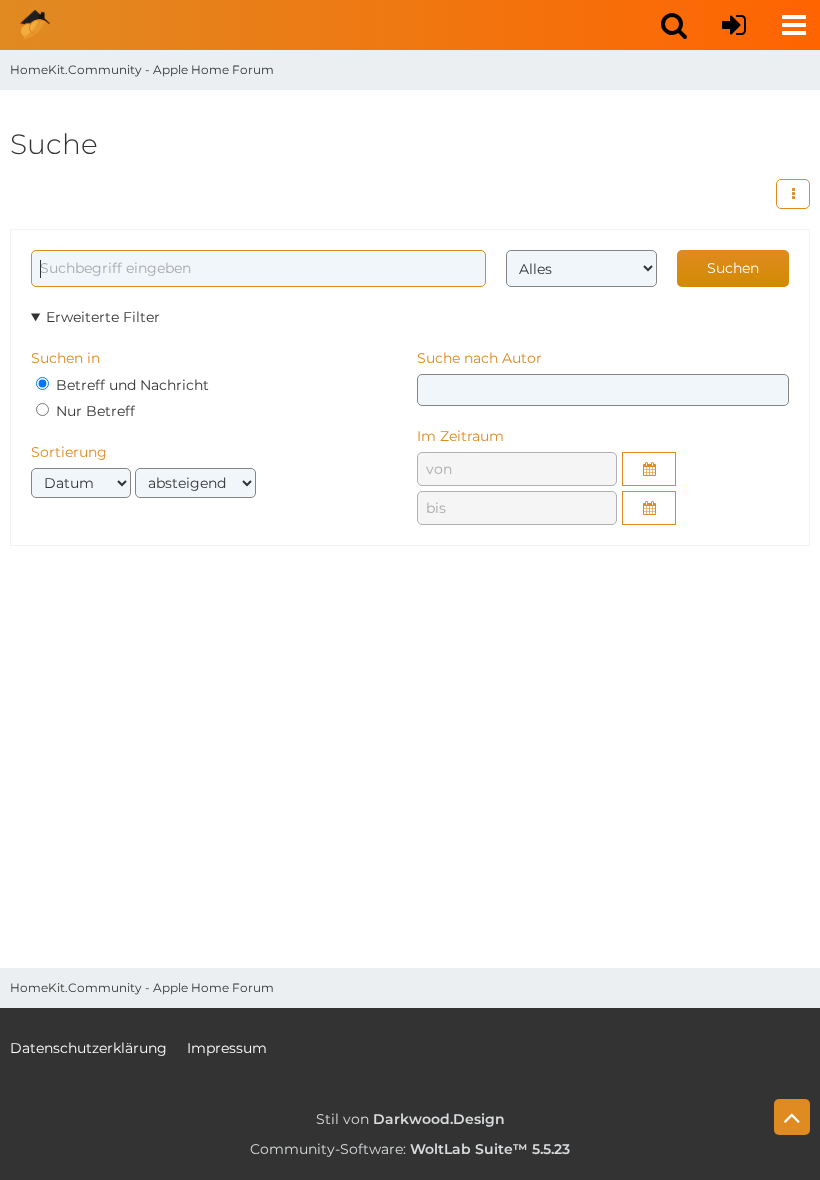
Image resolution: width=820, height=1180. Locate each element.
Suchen (733, 268)
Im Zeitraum (460, 436)
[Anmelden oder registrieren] (734, 25)
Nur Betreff (93, 411)
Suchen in (65, 358)
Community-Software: (410, 1149)
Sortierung (69, 452)
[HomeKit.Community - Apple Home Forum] (35, 25)
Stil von (410, 1119)
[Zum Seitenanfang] (792, 1117)
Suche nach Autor (479, 358)
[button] (674, 25)
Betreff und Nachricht (130, 385)
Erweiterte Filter (103, 317)
